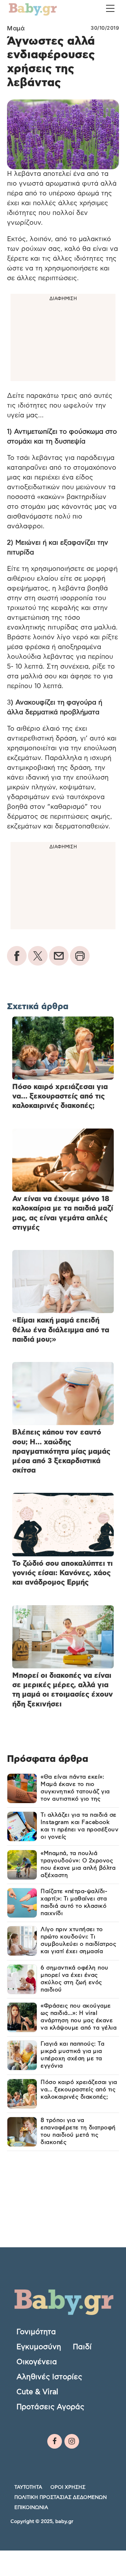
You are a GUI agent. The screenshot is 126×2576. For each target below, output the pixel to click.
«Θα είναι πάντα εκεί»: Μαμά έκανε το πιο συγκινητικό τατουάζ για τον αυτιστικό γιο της (75, 1788)
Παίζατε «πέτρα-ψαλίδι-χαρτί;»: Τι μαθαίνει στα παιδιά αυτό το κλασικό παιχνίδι (74, 1902)
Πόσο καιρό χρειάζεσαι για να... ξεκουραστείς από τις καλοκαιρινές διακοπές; (79, 2090)
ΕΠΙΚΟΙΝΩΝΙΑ (31, 2508)
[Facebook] (55, 2441)
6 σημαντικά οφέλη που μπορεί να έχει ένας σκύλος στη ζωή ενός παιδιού (75, 1979)
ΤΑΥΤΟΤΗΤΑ (28, 2487)
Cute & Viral (37, 2392)
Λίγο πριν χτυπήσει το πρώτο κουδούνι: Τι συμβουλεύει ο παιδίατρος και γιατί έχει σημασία (78, 1940)
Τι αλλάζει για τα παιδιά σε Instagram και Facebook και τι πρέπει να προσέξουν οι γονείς (79, 1826)
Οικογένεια (37, 2362)
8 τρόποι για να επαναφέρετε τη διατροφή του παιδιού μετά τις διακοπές (78, 2131)
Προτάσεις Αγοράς (50, 2407)
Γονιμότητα (36, 2332)
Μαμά (16, 28)
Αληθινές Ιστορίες (49, 2377)
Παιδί (82, 2347)
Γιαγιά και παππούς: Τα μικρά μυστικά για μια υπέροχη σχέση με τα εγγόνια (72, 2055)
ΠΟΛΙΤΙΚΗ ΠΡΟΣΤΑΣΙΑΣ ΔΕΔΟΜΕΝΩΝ (61, 2497)
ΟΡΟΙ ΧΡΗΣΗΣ (68, 2487)
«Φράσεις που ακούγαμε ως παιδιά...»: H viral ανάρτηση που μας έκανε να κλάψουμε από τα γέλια (79, 2017)
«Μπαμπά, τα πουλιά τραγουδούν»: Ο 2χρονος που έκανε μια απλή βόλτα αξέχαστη (78, 1864)
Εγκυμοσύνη (39, 2347)
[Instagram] (72, 2441)
